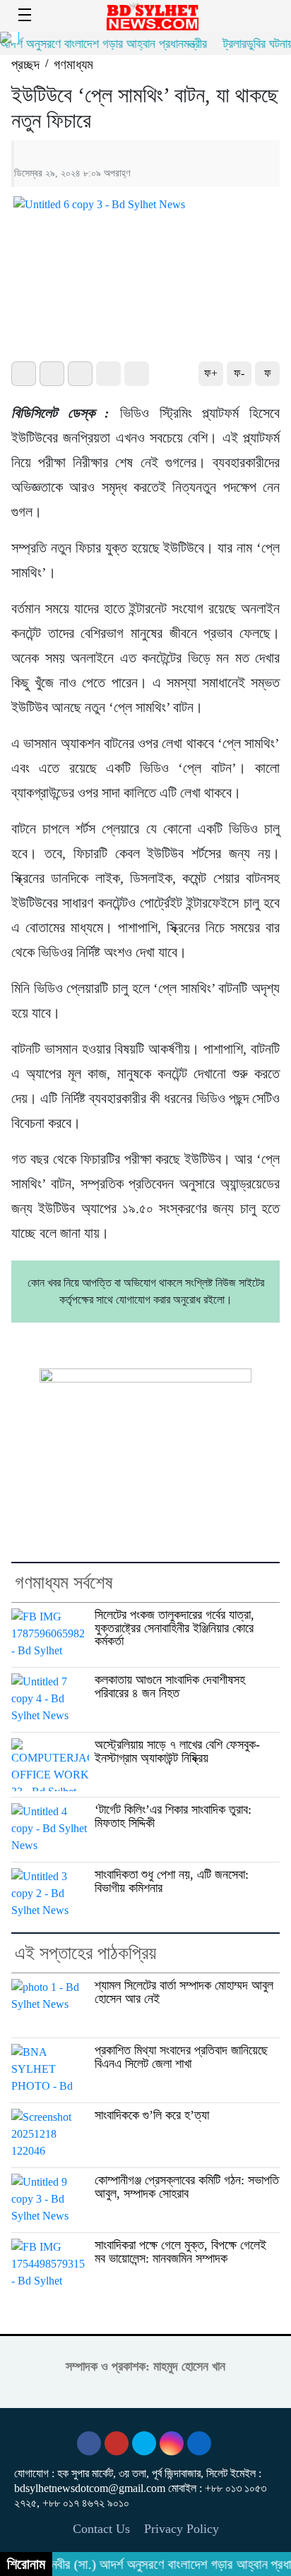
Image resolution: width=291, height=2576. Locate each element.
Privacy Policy (182, 2529)
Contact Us (101, 2529)
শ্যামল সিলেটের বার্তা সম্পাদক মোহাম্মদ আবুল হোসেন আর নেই (184, 1992)
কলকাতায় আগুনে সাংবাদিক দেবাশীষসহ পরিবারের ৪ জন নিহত (170, 1686)
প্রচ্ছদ (25, 65)
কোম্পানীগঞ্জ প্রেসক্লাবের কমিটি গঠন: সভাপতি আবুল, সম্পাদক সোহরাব (187, 2187)
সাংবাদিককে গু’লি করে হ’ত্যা (152, 2115)
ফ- (239, 373)
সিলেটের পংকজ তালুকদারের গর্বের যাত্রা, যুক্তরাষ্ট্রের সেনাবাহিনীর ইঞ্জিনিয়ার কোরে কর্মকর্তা (174, 1628)
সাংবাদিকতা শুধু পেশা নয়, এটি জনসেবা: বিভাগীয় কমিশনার (172, 1881)
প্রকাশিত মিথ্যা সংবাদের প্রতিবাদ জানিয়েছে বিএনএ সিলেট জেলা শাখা (181, 2057)
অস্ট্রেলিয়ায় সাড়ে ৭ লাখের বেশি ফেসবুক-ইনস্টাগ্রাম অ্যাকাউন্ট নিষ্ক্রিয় (177, 1751)
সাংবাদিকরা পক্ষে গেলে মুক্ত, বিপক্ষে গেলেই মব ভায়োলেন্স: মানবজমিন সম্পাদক (180, 2252)
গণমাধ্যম (73, 65)
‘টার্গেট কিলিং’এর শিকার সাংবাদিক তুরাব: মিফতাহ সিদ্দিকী (173, 1816)
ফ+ (211, 373)
